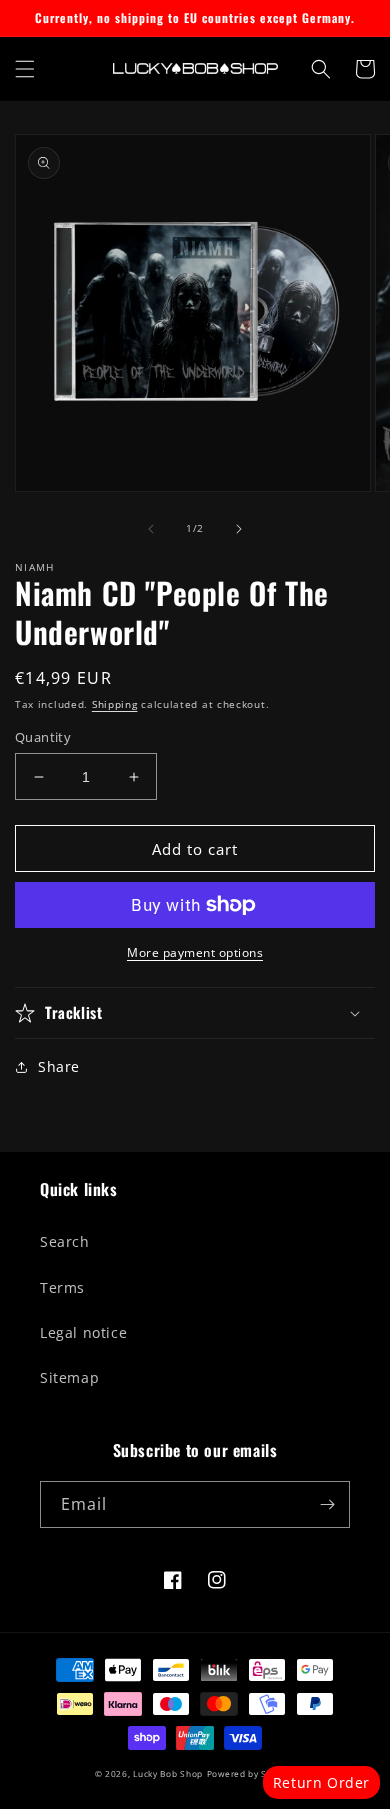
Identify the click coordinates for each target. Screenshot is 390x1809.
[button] (25, 69)
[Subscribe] (327, 1504)
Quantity (43, 737)
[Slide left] (151, 529)
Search (65, 1241)
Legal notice (83, 1332)
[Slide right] (239, 529)
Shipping (115, 704)
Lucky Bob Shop (168, 1773)
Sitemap (69, 1377)
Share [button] (59, 1066)
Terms (62, 1287)
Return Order (321, 1782)
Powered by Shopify (251, 1773)
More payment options (195, 952)
